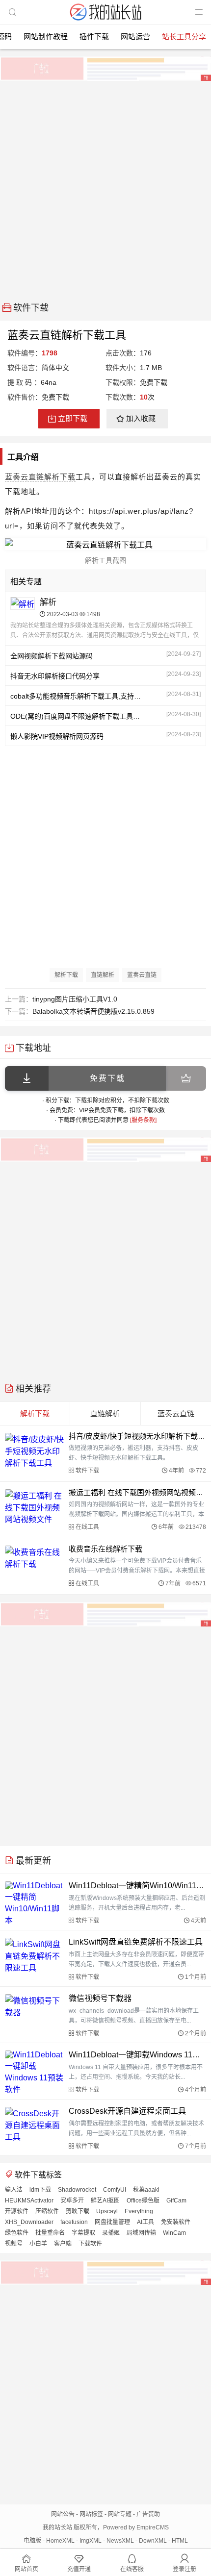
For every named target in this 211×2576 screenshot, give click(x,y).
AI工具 (145, 2222)
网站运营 (135, 37)
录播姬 (111, 2233)
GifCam (176, 2201)
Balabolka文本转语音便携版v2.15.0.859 (93, 1011)
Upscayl (107, 2211)
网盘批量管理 (112, 2222)
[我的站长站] (105, 21)
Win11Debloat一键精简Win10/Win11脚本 (137, 1886)
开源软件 (17, 2211)
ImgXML (91, 2541)
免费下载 (107, 1078)
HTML (180, 2541)
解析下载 (60, 477)
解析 (48, 602)
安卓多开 (72, 2201)
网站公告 (63, 2514)
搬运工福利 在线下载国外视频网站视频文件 (137, 1492)
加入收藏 (141, 418)
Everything (139, 2211)
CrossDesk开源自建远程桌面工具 (127, 2111)
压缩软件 (47, 2211)
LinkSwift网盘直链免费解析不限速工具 (136, 1942)
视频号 (14, 2244)
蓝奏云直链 (25, 477)
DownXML (153, 2541)
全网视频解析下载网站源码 (52, 656)
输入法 (14, 2190)
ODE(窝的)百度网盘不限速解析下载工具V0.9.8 (77, 716)
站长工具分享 (184, 37)
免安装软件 (176, 2222)
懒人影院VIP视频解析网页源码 (57, 736)
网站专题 (120, 2514)
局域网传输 (141, 2233)
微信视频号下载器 (100, 1998)
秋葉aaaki (146, 2190)
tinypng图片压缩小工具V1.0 (75, 999)
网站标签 (91, 2514)
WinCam (174, 2233)
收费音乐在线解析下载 (105, 1549)
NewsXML (120, 2541)
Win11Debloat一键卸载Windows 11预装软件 (137, 2055)
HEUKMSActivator (29, 2201)
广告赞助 (148, 2514)
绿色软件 (17, 2233)
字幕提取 (83, 2233)
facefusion (74, 2222)
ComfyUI (115, 2190)
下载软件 (90, 2244)
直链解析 (103, 975)
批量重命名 (50, 2233)
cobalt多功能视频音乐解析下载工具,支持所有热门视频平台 (77, 696)
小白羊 (38, 2244)
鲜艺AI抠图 (105, 2201)
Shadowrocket (77, 2190)
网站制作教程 (46, 37)
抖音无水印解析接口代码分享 (55, 676)
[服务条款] (143, 1120)
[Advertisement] (105, 188)
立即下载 (73, 418)
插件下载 (94, 37)
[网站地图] (199, 12)
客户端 (63, 2244)
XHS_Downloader (29, 2222)
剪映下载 (78, 2211)
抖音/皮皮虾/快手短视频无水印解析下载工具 (137, 1436)
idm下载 (40, 2190)
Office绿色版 (143, 2201)
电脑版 (32, 2541)
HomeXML (60, 2541)
